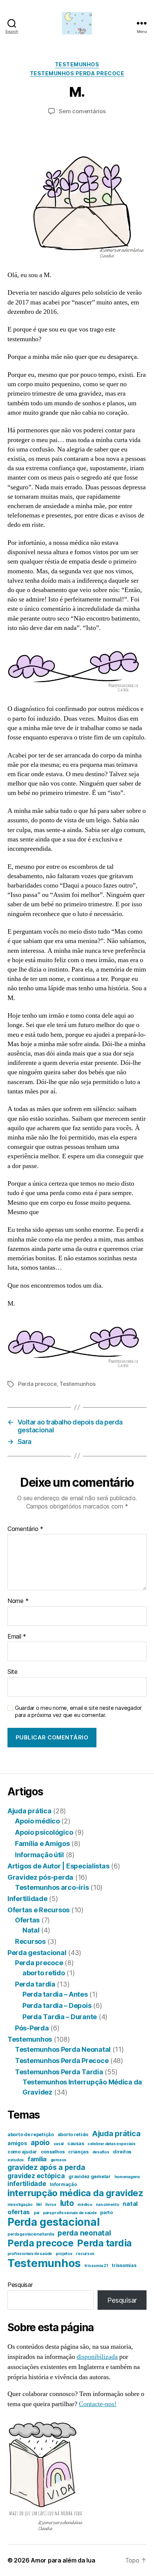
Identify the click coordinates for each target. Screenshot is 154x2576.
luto (67, 2203)
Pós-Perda (32, 2028)
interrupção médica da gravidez (76, 2193)
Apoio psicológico (44, 1832)
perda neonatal (84, 2233)
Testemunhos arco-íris (52, 1887)
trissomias (124, 2265)
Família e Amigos (42, 1844)
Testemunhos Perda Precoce (77, 73)
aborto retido (44, 1973)
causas (76, 2143)
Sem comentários (82, 111)
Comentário (25, 1529)
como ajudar (22, 2152)
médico (85, 2205)
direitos (122, 2152)
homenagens (127, 2177)
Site (13, 1672)
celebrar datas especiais (112, 2144)
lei (39, 2204)
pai (36, 2213)
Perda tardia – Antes (55, 1994)
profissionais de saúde (30, 2254)
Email (17, 1637)
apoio (40, 2143)
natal (130, 2204)
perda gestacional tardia (31, 2234)
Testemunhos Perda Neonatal (63, 2049)
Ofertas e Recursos (38, 1910)
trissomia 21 (96, 2266)
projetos (64, 2254)
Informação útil (39, 1855)
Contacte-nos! (98, 2404)
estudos (16, 2160)
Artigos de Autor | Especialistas (58, 1866)
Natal (31, 1930)
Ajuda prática (30, 1811)
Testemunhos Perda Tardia (59, 2072)
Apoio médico (37, 1821)
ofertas (19, 2212)
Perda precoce (37, 1384)
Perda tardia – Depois (57, 2005)
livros (51, 2205)
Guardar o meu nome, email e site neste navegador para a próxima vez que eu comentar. (78, 1712)
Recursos (30, 1941)
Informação (63, 2184)
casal (59, 2144)
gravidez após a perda (46, 2167)
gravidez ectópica (36, 2176)
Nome (18, 1601)
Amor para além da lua (63, 2560)
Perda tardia (35, 1984)
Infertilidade (27, 1899)
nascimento (107, 2205)
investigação (20, 2205)
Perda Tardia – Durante (60, 2017)
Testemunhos (77, 64)
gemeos (58, 2160)
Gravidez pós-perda (40, 1877)
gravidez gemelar (90, 2176)
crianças (78, 2152)
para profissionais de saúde (70, 2213)
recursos (85, 2254)
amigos (17, 2143)
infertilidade (27, 2184)
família (37, 2159)
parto (107, 2212)
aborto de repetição (31, 2134)
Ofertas (27, 1920)
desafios (101, 2152)
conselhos (53, 2152)
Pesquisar (20, 2285)
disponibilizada (97, 2357)
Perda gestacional (37, 1953)
